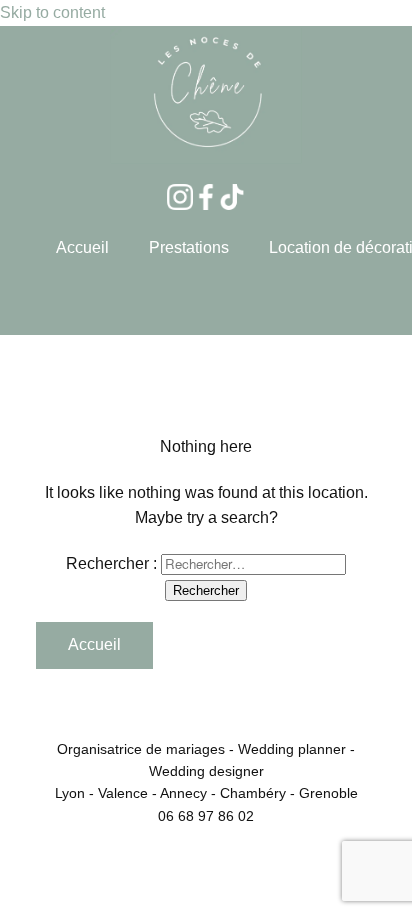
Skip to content (52, 12)
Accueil (82, 247)
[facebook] (206, 197)
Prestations (189, 247)
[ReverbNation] (232, 197)
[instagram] (180, 197)
